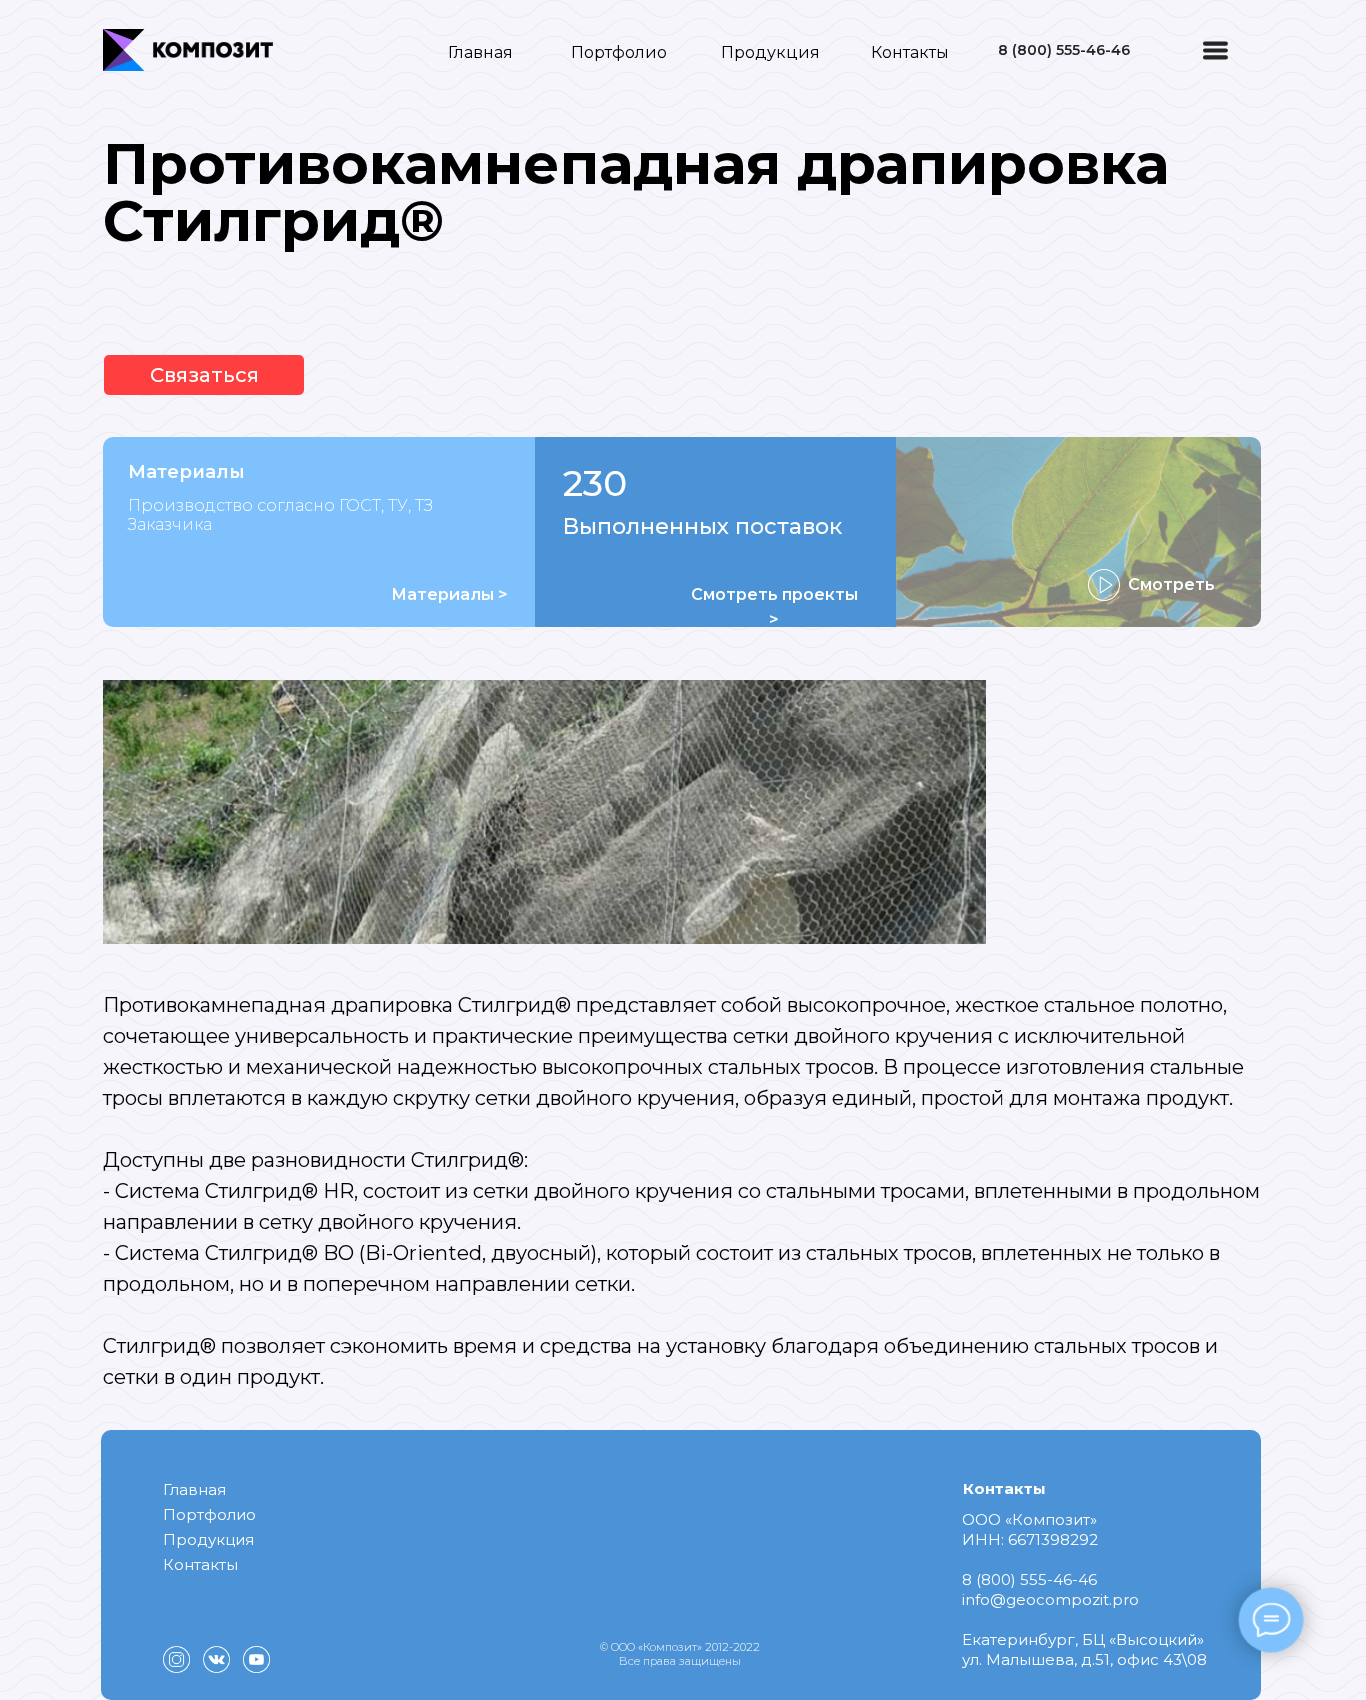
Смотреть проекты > (774, 607)
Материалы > (449, 594)
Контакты (910, 52)
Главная (480, 52)
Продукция (770, 52)
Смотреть (1171, 584)
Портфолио (619, 52)
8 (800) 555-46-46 (1064, 50)
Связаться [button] (204, 375)
